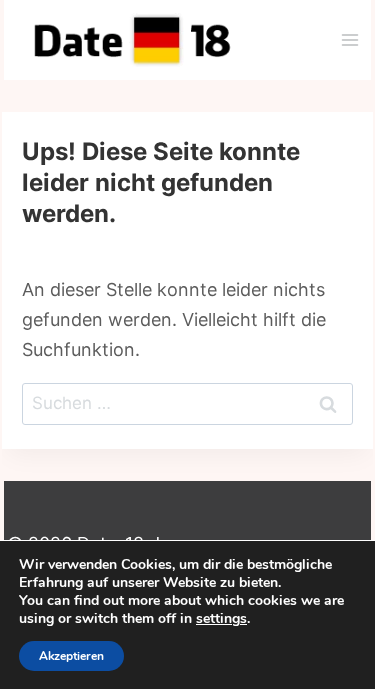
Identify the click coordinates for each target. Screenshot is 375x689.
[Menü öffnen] (349, 39)
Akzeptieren (71, 656)
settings (221, 619)
